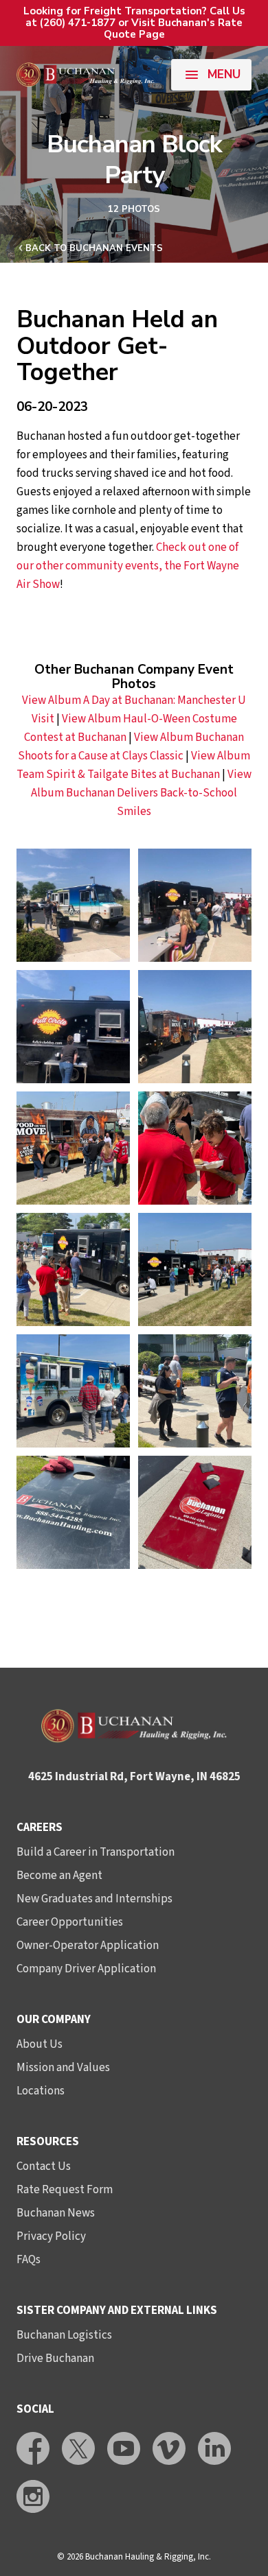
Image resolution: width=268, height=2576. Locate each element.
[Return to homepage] (86, 75)
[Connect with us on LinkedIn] (214, 2448)
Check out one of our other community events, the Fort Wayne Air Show (128, 566)
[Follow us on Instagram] (33, 2496)
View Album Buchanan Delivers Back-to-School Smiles (141, 793)
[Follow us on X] (78, 2448)
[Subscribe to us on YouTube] (124, 2448)
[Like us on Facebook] (33, 2448)
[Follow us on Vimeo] (169, 2448)
